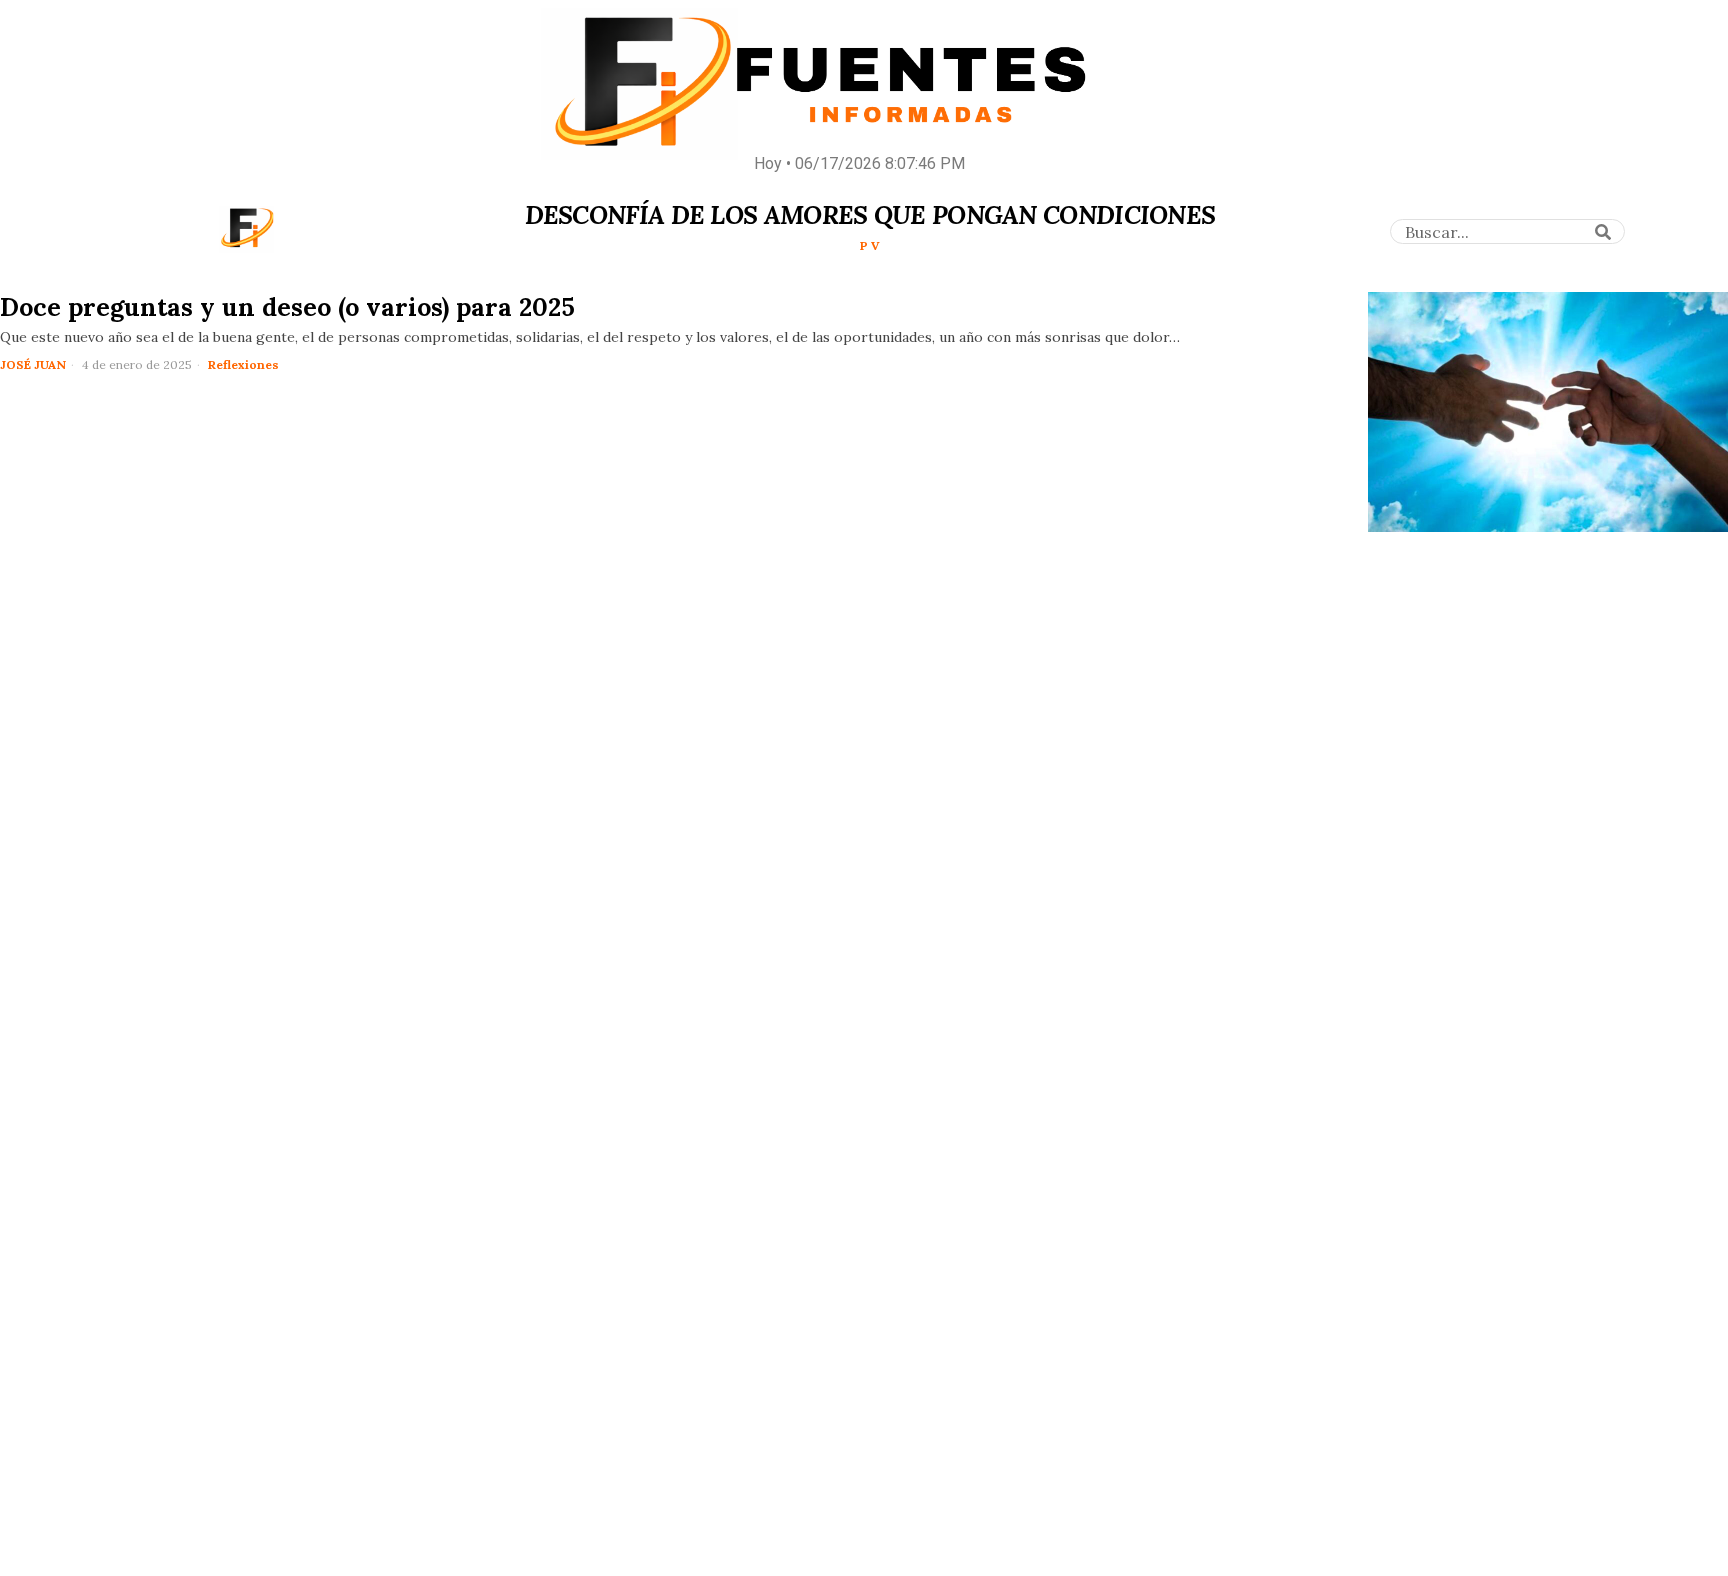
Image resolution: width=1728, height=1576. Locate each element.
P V (870, 245)
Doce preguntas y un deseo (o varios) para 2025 (287, 307)
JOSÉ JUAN (33, 364)
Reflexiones (243, 364)
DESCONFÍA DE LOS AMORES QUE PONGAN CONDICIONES (870, 215)
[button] (1603, 232)
